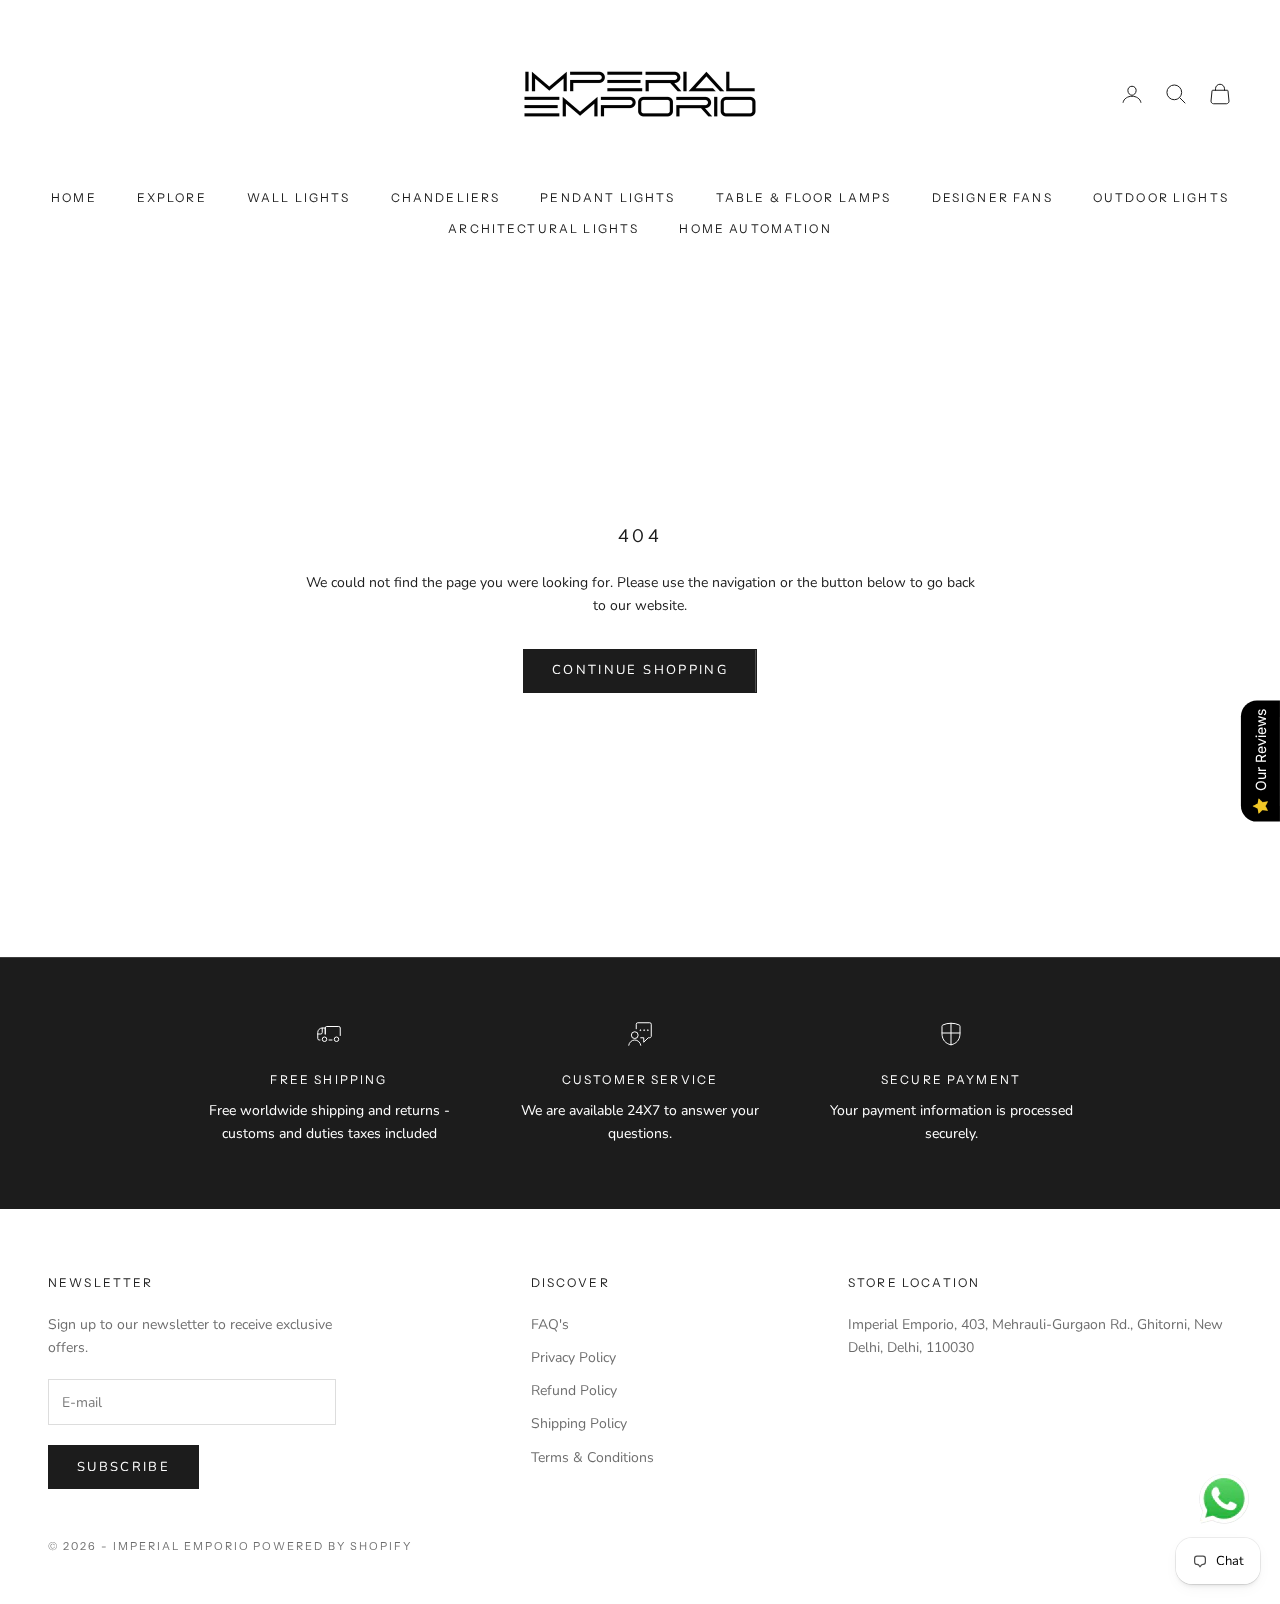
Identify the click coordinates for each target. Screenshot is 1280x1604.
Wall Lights (299, 197)
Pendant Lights (607, 197)
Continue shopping (640, 670)
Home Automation (755, 228)
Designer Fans (992, 197)
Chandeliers (446, 197)
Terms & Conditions (592, 1457)
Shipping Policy (579, 1423)
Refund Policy (574, 1390)
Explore (172, 197)
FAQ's (550, 1324)
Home (74, 197)
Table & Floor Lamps (804, 197)
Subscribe (123, 1467)
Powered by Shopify (332, 1546)
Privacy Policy (573, 1357)
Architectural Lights (543, 228)
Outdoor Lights (1161, 197)
